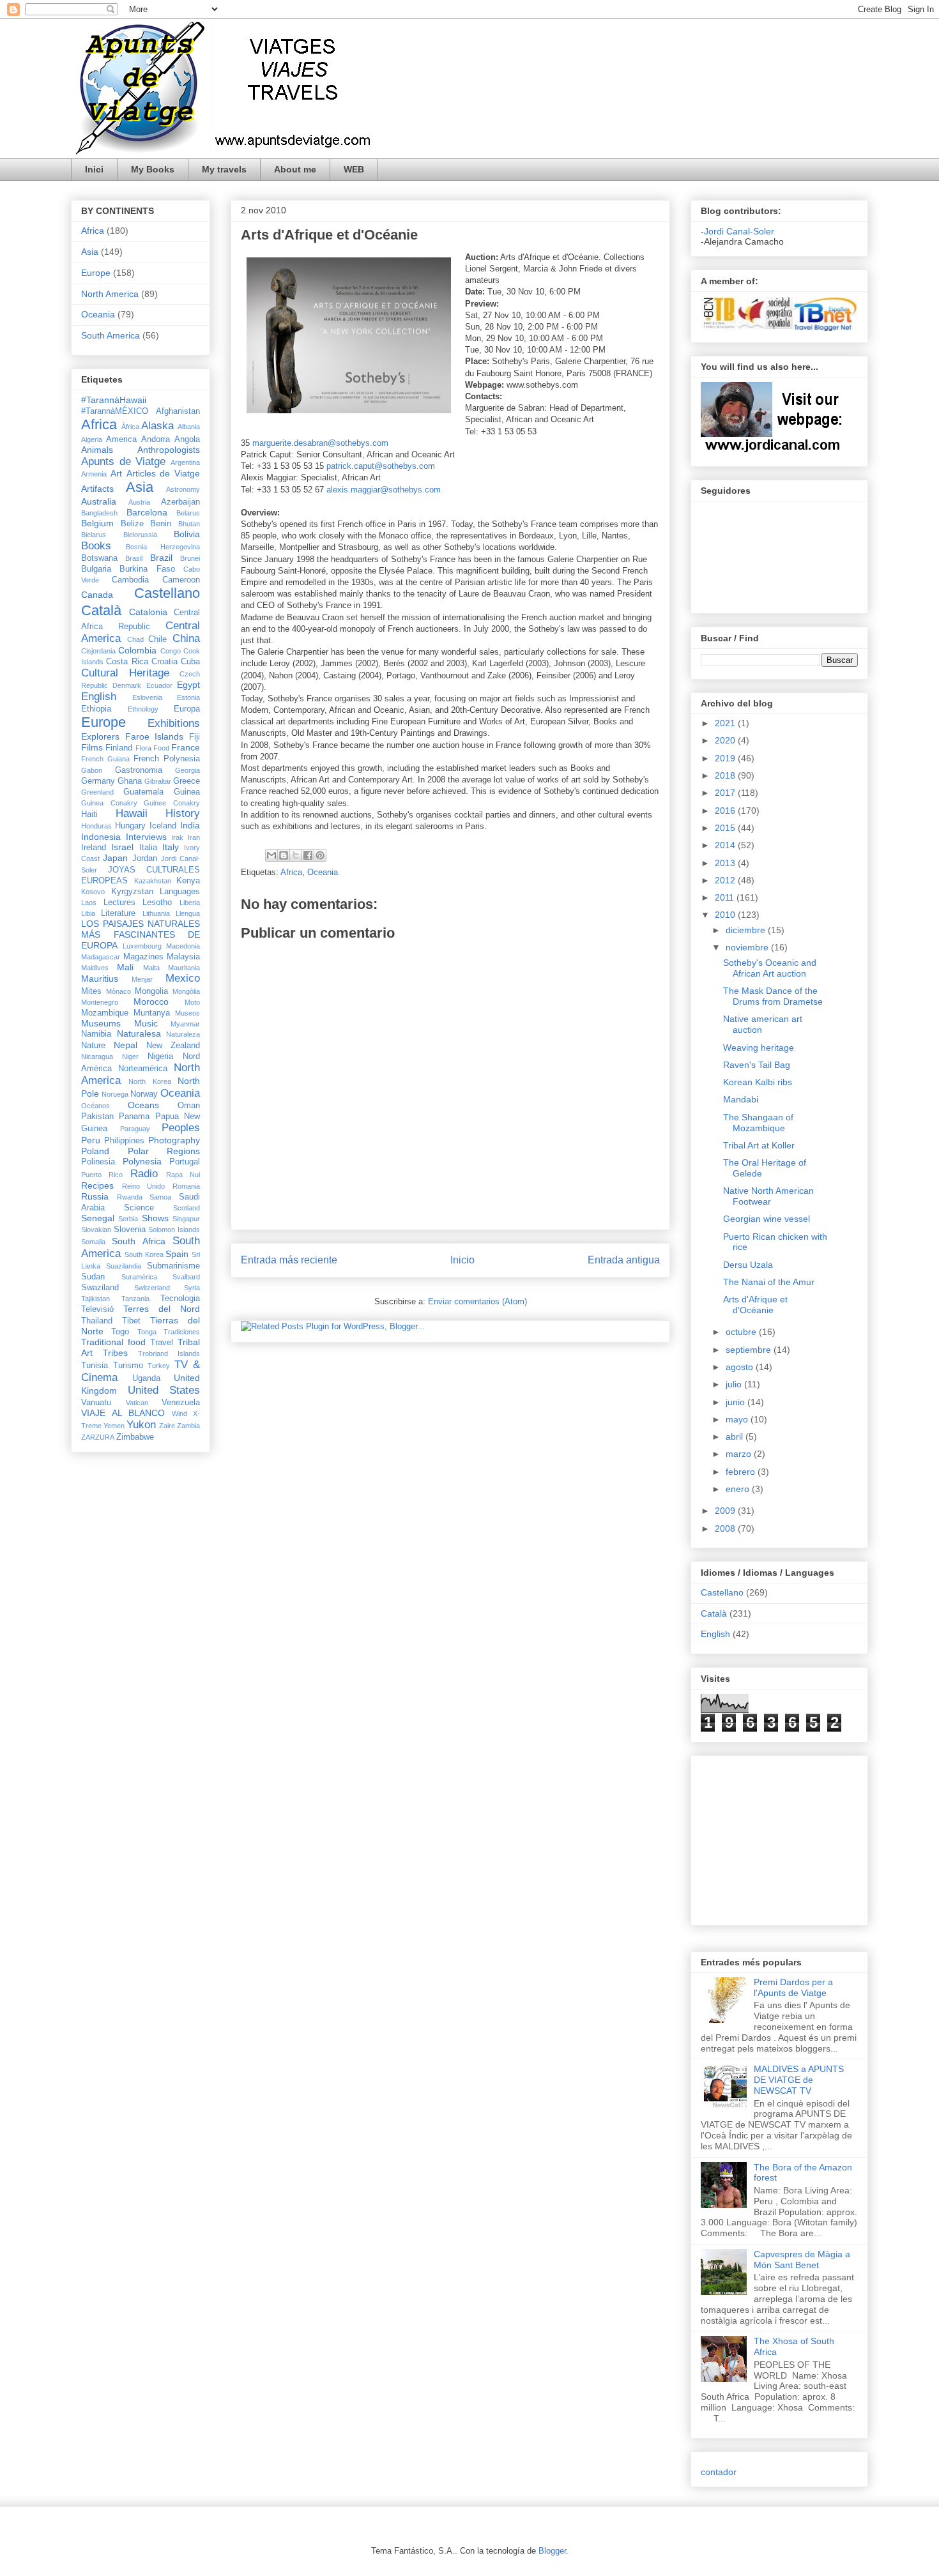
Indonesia (101, 837)
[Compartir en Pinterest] (320, 855)
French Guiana (105, 759)
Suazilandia (124, 1266)
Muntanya (152, 1013)
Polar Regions (164, 1151)
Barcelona (147, 512)
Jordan (145, 858)
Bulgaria (96, 569)
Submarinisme (173, 1266)
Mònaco (118, 991)
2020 (726, 740)
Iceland (163, 826)
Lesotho (157, 903)
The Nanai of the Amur (769, 1282)
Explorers (100, 736)
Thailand (97, 1321)
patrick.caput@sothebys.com (381, 466)
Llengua (188, 913)
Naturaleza (183, 1034)
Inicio (462, 1260)
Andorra (156, 439)
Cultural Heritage (125, 673)
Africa (291, 872)
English (99, 697)
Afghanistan (178, 411)
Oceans (143, 1105)
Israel (122, 847)
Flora (143, 748)
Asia (90, 252)
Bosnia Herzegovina (163, 547)
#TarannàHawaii (114, 400)
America (121, 439)
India (190, 825)
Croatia (164, 662)
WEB (354, 169)
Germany (98, 781)
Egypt (188, 685)
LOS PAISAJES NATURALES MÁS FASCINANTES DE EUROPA (141, 934)
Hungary (130, 826)
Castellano (167, 593)
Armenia (94, 474)
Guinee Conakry (172, 803)
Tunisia (95, 1366)
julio (735, 1384)
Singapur (186, 1219)
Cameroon (181, 580)
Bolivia (187, 534)
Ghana (130, 781)
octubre (742, 1332)
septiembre (750, 1350)
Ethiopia (96, 709)
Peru (91, 1140)
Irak (177, 837)
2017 (726, 793)
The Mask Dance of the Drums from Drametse (773, 996)
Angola (187, 439)
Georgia (187, 770)
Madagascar (101, 957)
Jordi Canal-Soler (739, 231)
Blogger (552, 2551)
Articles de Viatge (164, 473)
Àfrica (130, 427)
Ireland (94, 848)
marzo (740, 1454)
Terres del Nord (162, 1309)
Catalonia (148, 612)
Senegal (98, 1218)
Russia (95, 1196)
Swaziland (100, 1288)
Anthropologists (169, 450)
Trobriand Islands (169, 1353)
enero (739, 1489)
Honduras (96, 826)
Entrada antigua (624, 1260)
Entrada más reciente (289, 1260)
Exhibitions (174, 723)
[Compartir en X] (296, 855)
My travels (224, 169)
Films (92, 747)
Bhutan (189, 524)
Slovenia (130, 1230)
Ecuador (159, 685)
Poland (95, 1151)
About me (295, 169)
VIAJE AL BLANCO (123, 1413)
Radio (144, 1174)
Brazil (161, 558)
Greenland (97, 792)
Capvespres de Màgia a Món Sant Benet (802, 2260)
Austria (139, 502)
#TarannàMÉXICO (115, 411)
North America (110, 294)
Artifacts (97, 489)
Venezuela (181, 1403)
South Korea (144, 1254)
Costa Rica (127, 662)
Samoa (160, 1197)
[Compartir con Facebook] (308, 855)
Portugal (185, 1162)
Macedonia (183, 946)
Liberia (190, 903)
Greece (187, 781)
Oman (189, 1106)
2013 (726, 863)
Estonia (188, 697)
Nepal (126, 1045)
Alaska (157, 426)
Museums (101, 1023)
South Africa (138, 1241)
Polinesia (98, 1162)
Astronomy (183, 489)
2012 (726, 880)
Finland (119, 748)
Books (96, 546)
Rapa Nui (183, 1175)
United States (164, 1390)
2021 (726, 723)
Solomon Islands (174, 1230)
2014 (726, 845)
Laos (89, 903)
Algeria (92, 439)
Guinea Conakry (109, 803)
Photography (174, 1140)
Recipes (97, 1185)
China (186, 638)
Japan (115, 858)
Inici (94, 169)
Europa (187, 709)
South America (111, 335)
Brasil (134, 558)
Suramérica (139, 1277)
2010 (726, 915)
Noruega (115, 1094)
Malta (151, 968)
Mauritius (100, 979)
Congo (171, 651)
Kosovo (93, 892)
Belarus (188, 513)
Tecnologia (180, 1299)
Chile (157, 639)
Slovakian (96, 1230)
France (186, 747)
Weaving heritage (759, 1048)
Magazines (143, 957)
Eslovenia (147, 697)
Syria (192, 1288)
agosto (741, 1367)
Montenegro (100, 1002)
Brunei (190, 558)
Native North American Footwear (768, 1196)
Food (161, 748)
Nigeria (160, 1056)
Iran (194, 837)
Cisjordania (98, 651)
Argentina (185, 462)
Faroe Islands (155, 736)
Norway (144, 1094)
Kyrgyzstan (132, 892)
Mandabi (741, 1099)
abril (736, 1437)
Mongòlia (186, 991)
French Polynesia (167, 759)
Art (116, 473)
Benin (161, 524)
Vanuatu (96, 1403)
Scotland (187, 1208)
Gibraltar (158, 781)
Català (101, 610)
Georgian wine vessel (767, 1219)
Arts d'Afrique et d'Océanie (755, 1305)
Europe (96, 273)
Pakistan (97, 1117)
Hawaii (132, 813)
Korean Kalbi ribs (758, 1082)
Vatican (137, 1403)
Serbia (128, 1219)
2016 (726, 811)
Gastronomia (139, 770)
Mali (125, 967)
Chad (135, 639)
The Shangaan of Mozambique (758, 1123)
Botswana (99, 558)
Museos (187, 1013)
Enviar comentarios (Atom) (477, 1301)
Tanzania (135, 1299)
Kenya (188, 881)
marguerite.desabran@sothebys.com (320, 443)
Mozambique (105, 1013)
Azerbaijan (180, 502)
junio (737, 1402)
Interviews (146, 837)
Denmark (127, 685)
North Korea (149, 1081)
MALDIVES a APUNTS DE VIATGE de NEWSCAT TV (799, 2080)
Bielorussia (140, 535)
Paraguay (135, 1129)
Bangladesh (99, 513)
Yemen (114, 1426)
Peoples (181, 1128)
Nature (93, 1046)
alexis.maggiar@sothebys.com (384, 490)
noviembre (748, 947)
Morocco (151, 1002)
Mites (91, 991)
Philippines (124, 1141)
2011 (726, 897)
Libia (88, 913)
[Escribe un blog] (284, 855)
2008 (726, 1528)
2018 (726, 775)
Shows (155, 1218)
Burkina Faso (147, 569)
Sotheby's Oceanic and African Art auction (770, 968)
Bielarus (94, 535)
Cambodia (130, 580)
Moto (192, 1002)
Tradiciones (182, 1332)
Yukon (141, 1425)
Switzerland (152, 1288)
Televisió (97, 1309)
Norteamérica (143, 1069)
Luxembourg (142, 946)
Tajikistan (95, 1299)
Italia (148, 848)
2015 (726, 828)
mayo (738, 1419)
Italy (171, 847)
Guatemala (143, 792)
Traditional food (113, 1342)
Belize (132, 524)
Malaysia (183, 957)
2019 (726, 758)
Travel (162, 1343)
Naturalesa (139, 1033)
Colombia (137, 650)
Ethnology (143, 709)
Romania (186, 1186)
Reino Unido (144, 1186)
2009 (726, 1511)
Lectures (119, 903)
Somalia (93, 1242)
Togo (120, 1332)
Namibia (96, 1034)
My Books (153, 169)
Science (139, 1208)
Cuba (190, 662)
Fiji (195, 737)
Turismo (128, 1366)
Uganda (146, 1378)
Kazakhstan (153, 881)
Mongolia (151, 991)
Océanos (95, 1106)
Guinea (187, 792)
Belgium (97, 523)
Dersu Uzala (748, 1265)
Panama (134, 1117)
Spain (177, 1254)
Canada (97, 595)
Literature (118, 913)
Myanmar (185, 1024)
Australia (99, 501)
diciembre (747, 930)
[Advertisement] (739, 1837)
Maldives (95, 968)
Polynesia (142, 1161)
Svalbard (186, 1277)
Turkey (159, 1366)
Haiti (89, 814)
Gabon (92, 770)
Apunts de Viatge (123, 461)
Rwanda (130, 1197)
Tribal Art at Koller (759, 1145)
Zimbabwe (135, 1437)
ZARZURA (98, 1437)
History (183, 813)
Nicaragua (97, 1056)
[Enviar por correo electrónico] (271, 855)
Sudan (93, 1277)
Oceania (323, 872)
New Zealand (173, 1046)
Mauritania (184, 968)
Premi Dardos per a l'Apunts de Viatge (793, 1987)
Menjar (142, 979)
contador (719, 2472)
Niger (130, 1056)
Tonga (147, 1332)
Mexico (183, 978)
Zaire (167, 1426)
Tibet (131, 1321)
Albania (189, 427)
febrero (742, 1472)
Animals (97, 450)
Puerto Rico (102, 1175)
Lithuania (156, 913)
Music (146, 1023)
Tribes (115, 1353)
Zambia (188, 1426)
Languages (180, 892)
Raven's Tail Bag (757, 1065)
